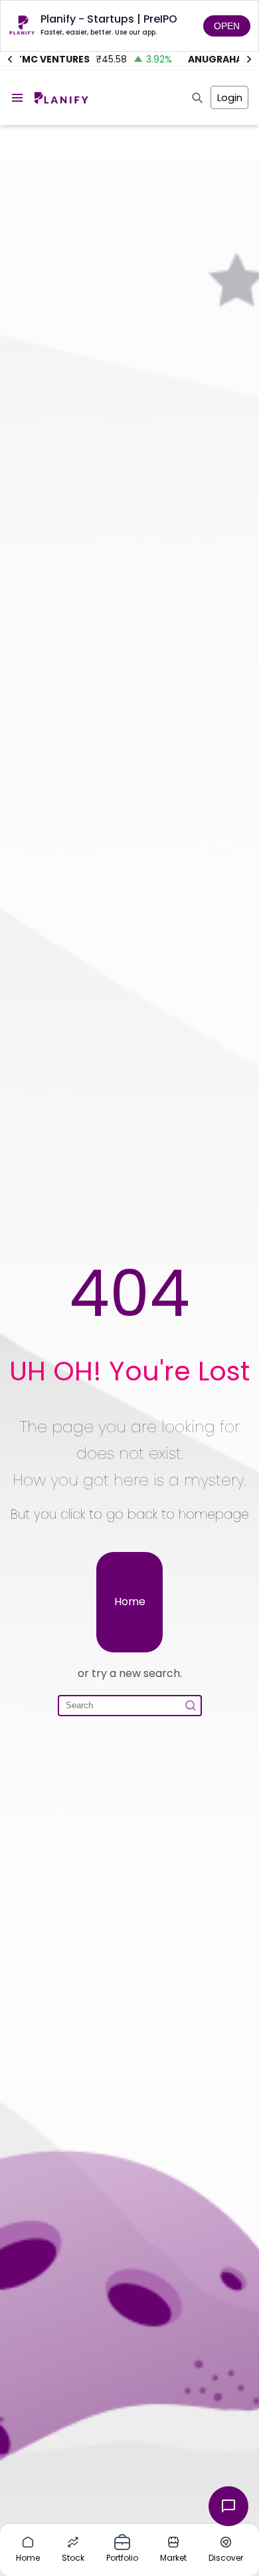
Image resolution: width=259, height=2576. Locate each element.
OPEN (227, 26)
